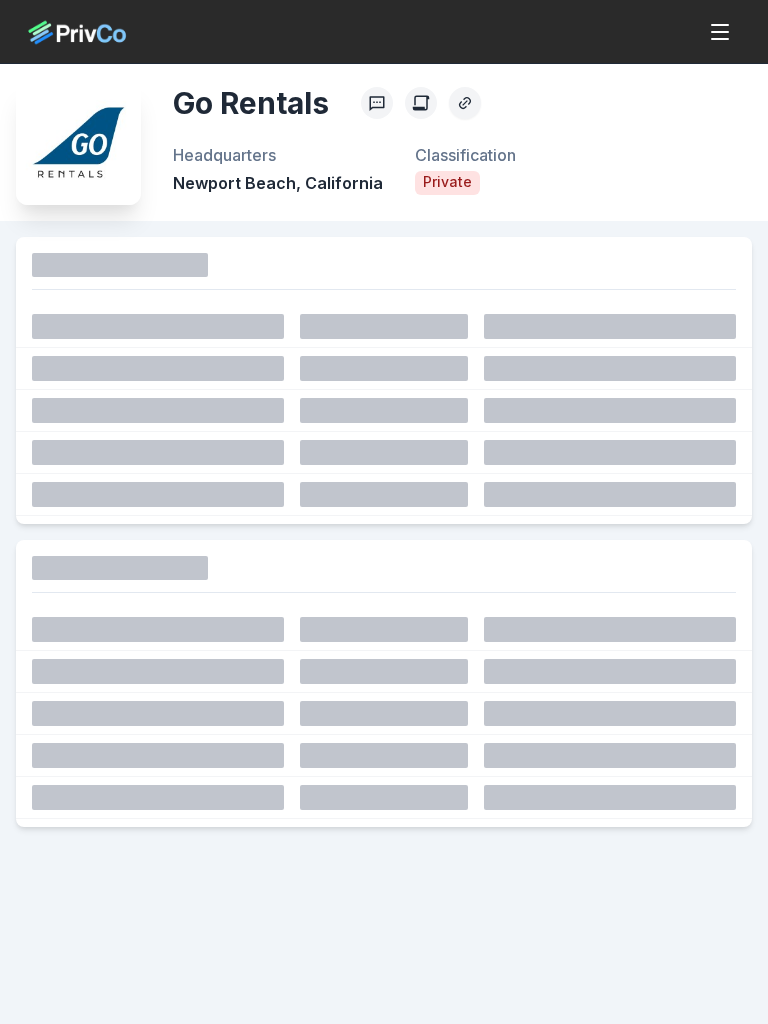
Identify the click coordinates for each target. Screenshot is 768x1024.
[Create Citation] (421, 103)
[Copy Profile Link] (465, 103)
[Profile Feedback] (377, 103)
